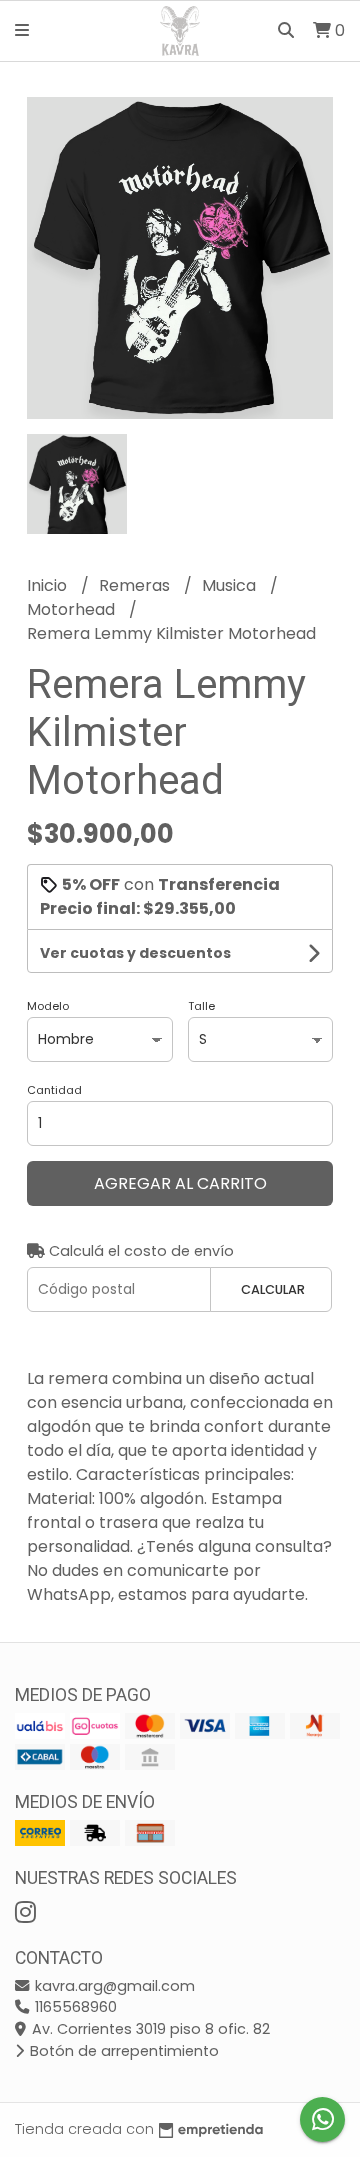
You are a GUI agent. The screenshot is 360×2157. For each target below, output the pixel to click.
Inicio (49, 585)
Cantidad (54, 1090)
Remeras (136, 585)
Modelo (48, 1006)
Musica (231, 585)
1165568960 (74, 2007)
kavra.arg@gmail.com (113, 1986)
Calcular (273, 1289)
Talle (201, 1006)
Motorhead (73, 609)
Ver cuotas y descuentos (135, 953)
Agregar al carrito (180, 1183)
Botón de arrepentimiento (122, 2051)
